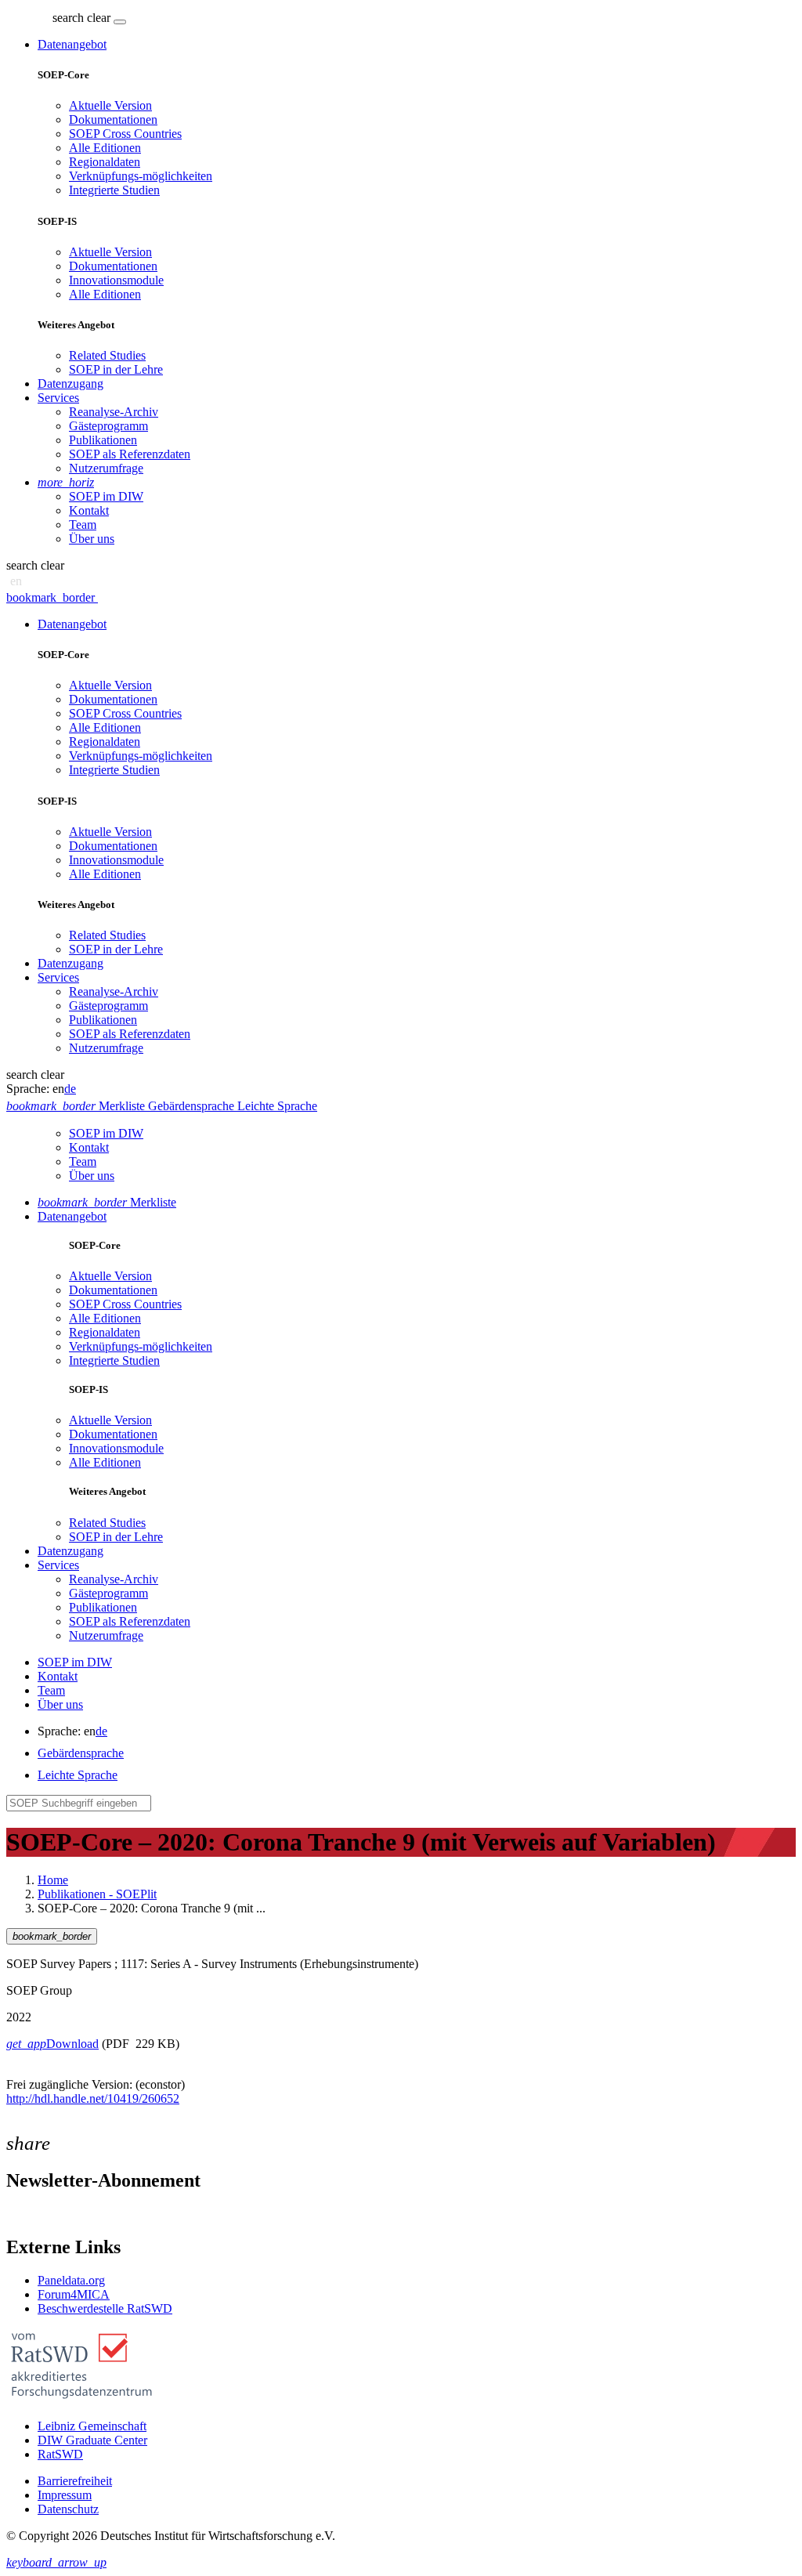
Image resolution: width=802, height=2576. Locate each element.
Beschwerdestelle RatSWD (105, 2308)
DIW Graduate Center (92, 2440)
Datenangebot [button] (72, 44)
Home (53, 1880)
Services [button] (58, 398)
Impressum (65, 2495)
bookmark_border (51, 597)
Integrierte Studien (114, 190)
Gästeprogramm (108, 426)
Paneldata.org (71, 2280)
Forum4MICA (74, 2294)
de (70, 1089)
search (68, 18)
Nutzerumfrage (106, 468)
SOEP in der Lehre (116, 369)
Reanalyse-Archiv (114, 412)
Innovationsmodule (116, 280)
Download (52, 2044)
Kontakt (89, 510)
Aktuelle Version (110, 105)
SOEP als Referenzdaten (130, 454)
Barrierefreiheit (75, 2481)
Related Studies (107, 355)
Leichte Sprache (78, 1775)
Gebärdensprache (81, 1753)
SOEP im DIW (106, 496)
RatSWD (60, 2454)
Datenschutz (68, 2509)
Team (83, 525)
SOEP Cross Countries (125, 134)
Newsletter (33, 2214)
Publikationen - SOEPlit (97, 1894)
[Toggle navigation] (120, 22)
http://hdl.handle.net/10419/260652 (93, 2098)
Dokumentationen (113, 119)
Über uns (92, 539)
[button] (83, 18)
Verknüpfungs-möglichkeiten (141, 176)
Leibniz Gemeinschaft (92, 2426)
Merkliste (107, 1202)
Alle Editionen (105, 148)
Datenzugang (70, 384)
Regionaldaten (105, 162)
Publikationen (103, 440)
